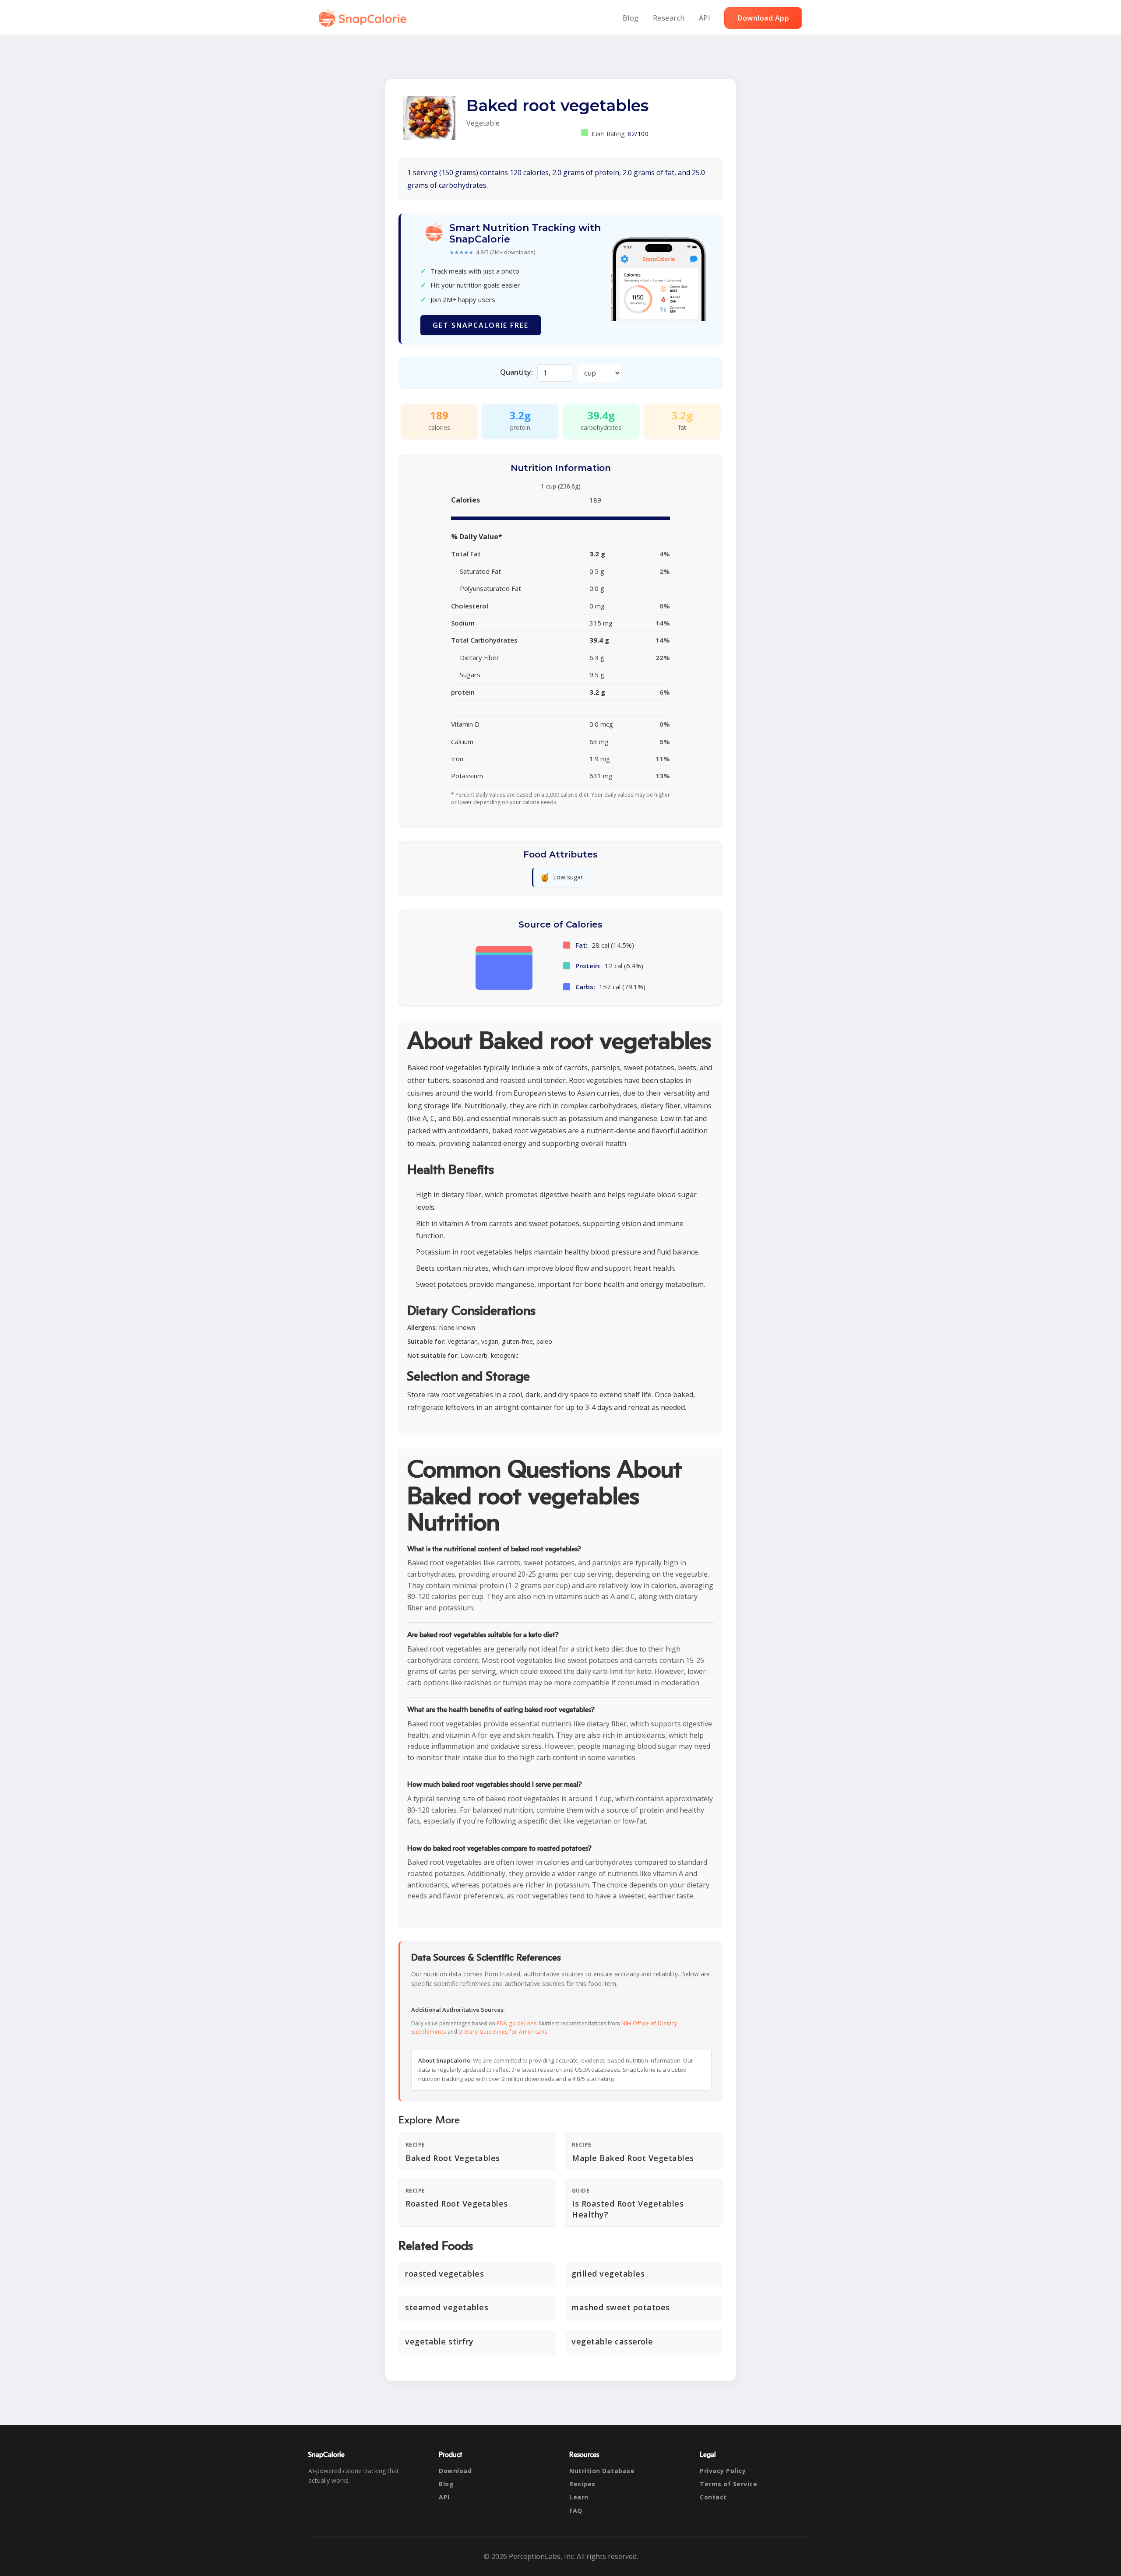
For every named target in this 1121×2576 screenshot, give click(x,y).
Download (455, 2471)
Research (669, 18)
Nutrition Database (602, 2471)
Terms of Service (728, 2484)
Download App (763, 18)
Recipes (582, 2484)
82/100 (638, 134)
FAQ (576, 2511)
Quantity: (516, 372)
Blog (631, 18)
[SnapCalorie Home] (364, 18)
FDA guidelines (516, 2023)
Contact (713, 2497)
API (705, 18)
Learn (579, 2497)
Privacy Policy (723, 2471)
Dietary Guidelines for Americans (503, 2032)
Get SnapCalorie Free (481, 325)
